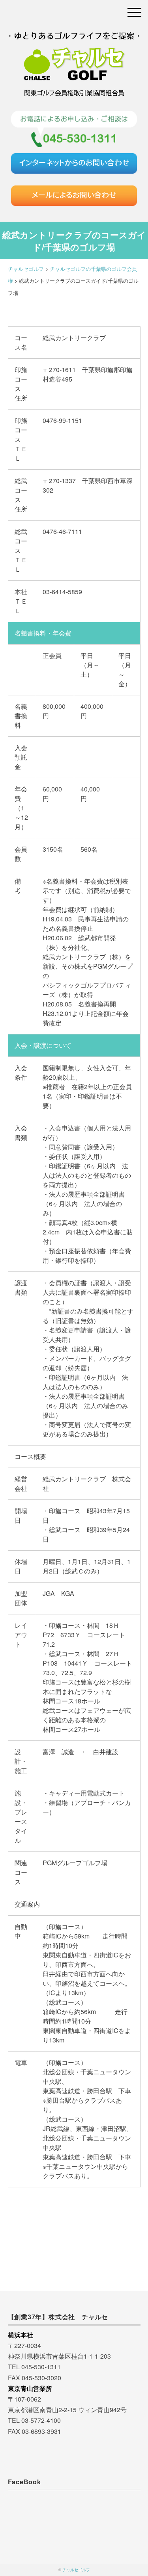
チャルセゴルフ (76, 2570)
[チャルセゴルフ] (74, 41)
